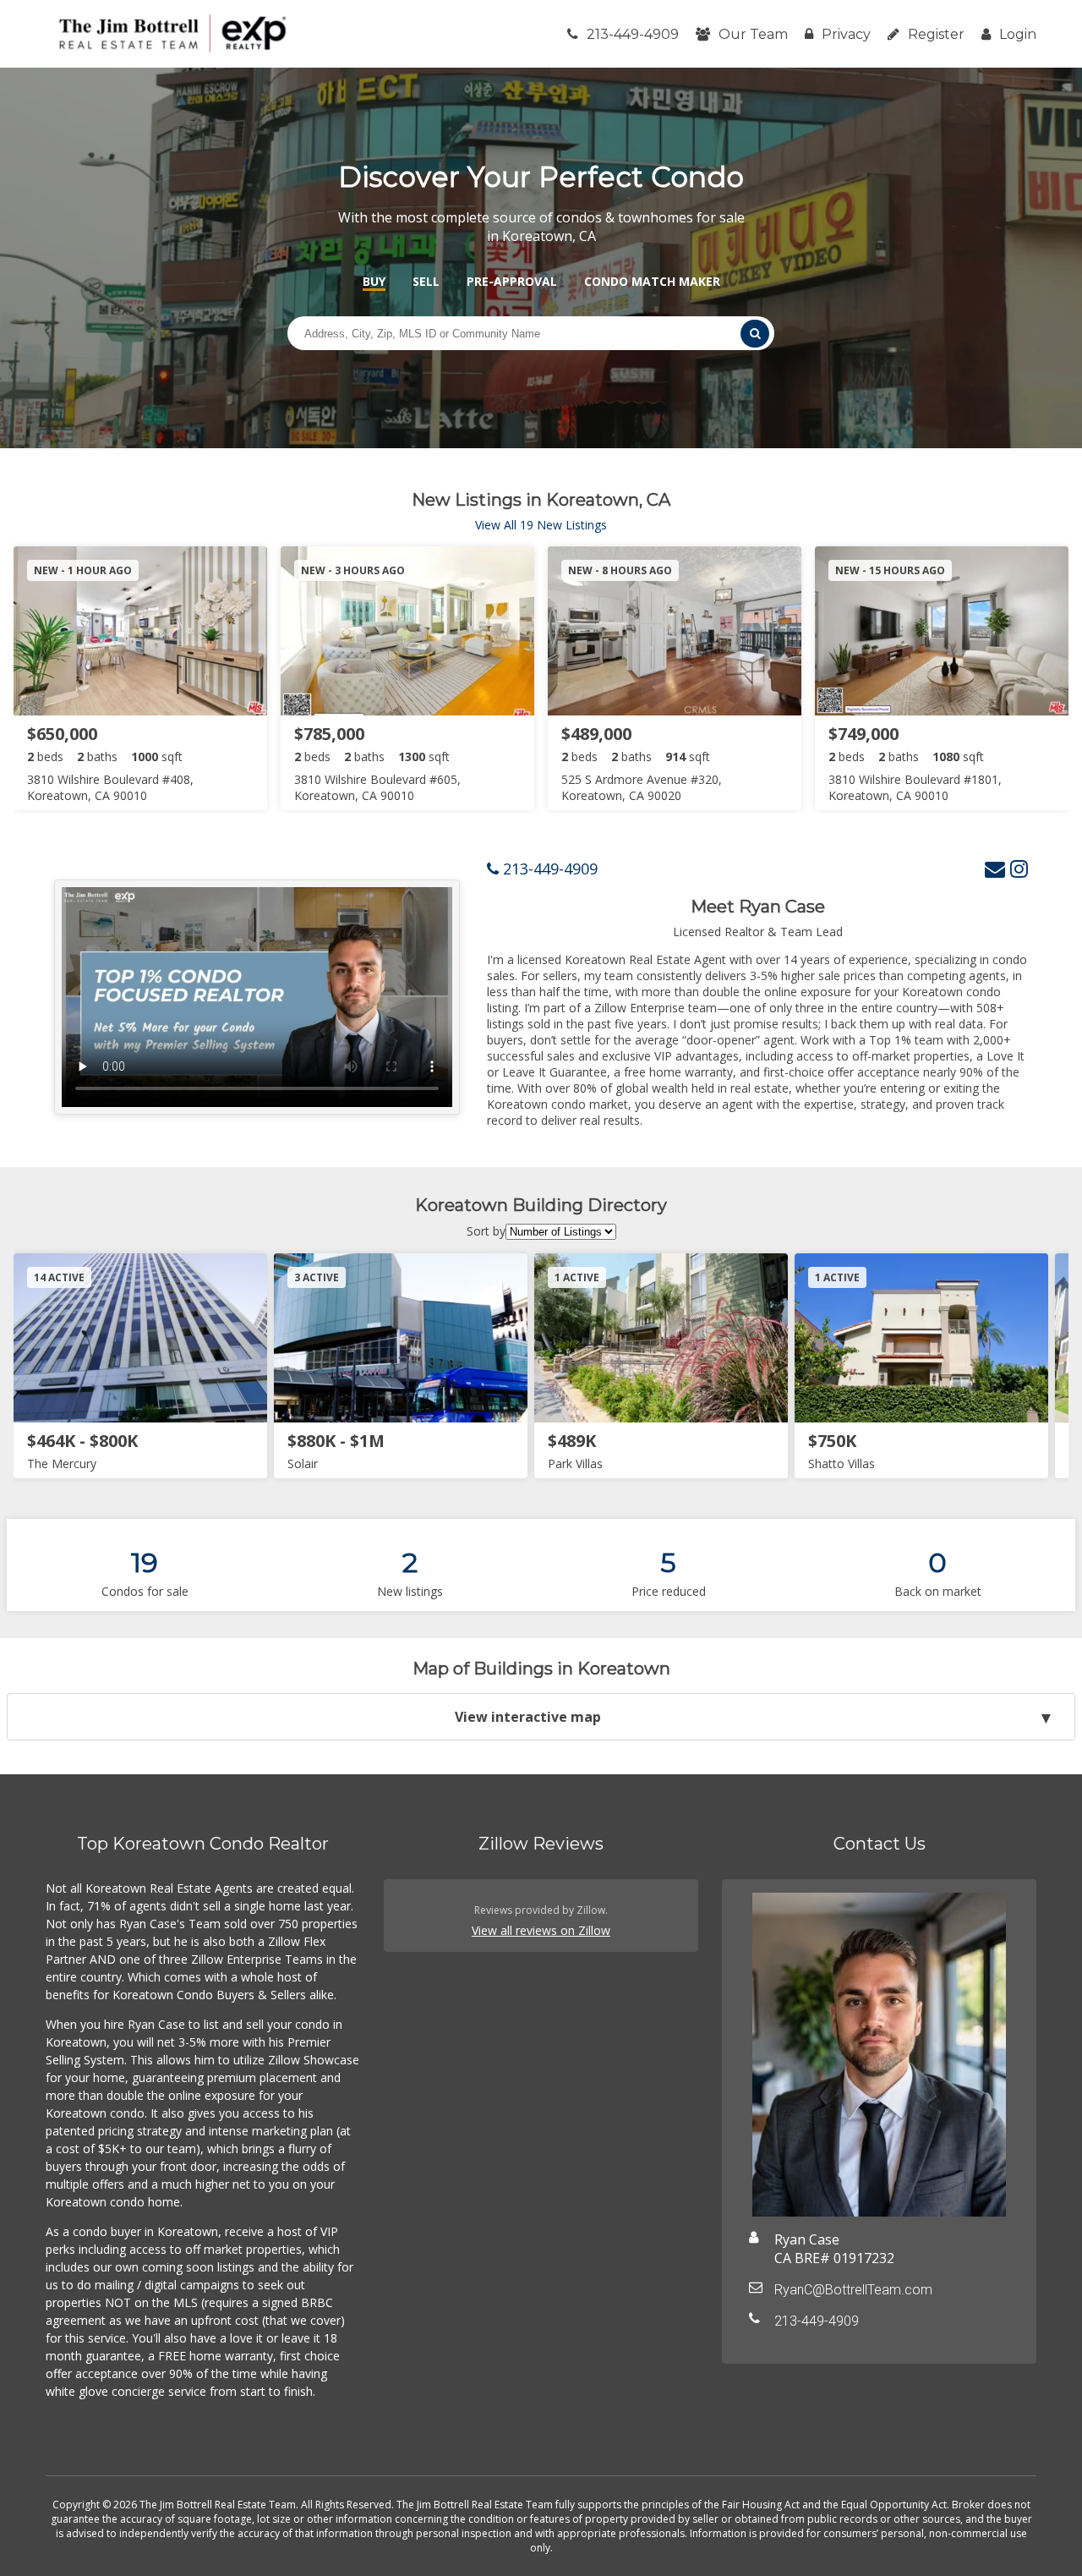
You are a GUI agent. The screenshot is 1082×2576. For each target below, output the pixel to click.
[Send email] (995, 868)
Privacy (846, 34)
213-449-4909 (633, 34)
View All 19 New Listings (541, 525)
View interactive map (528, 1717)
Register (936, 34)
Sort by (486, 1231)
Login (1018, 34)
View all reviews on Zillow (541, 1930)
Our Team (753, 34)
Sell (426, 281)
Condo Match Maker (652, 281)
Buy (374, 281)
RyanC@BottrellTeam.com (853, 2290)
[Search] (755, 334)
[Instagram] (1019, 868)
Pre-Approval (512, 281)
